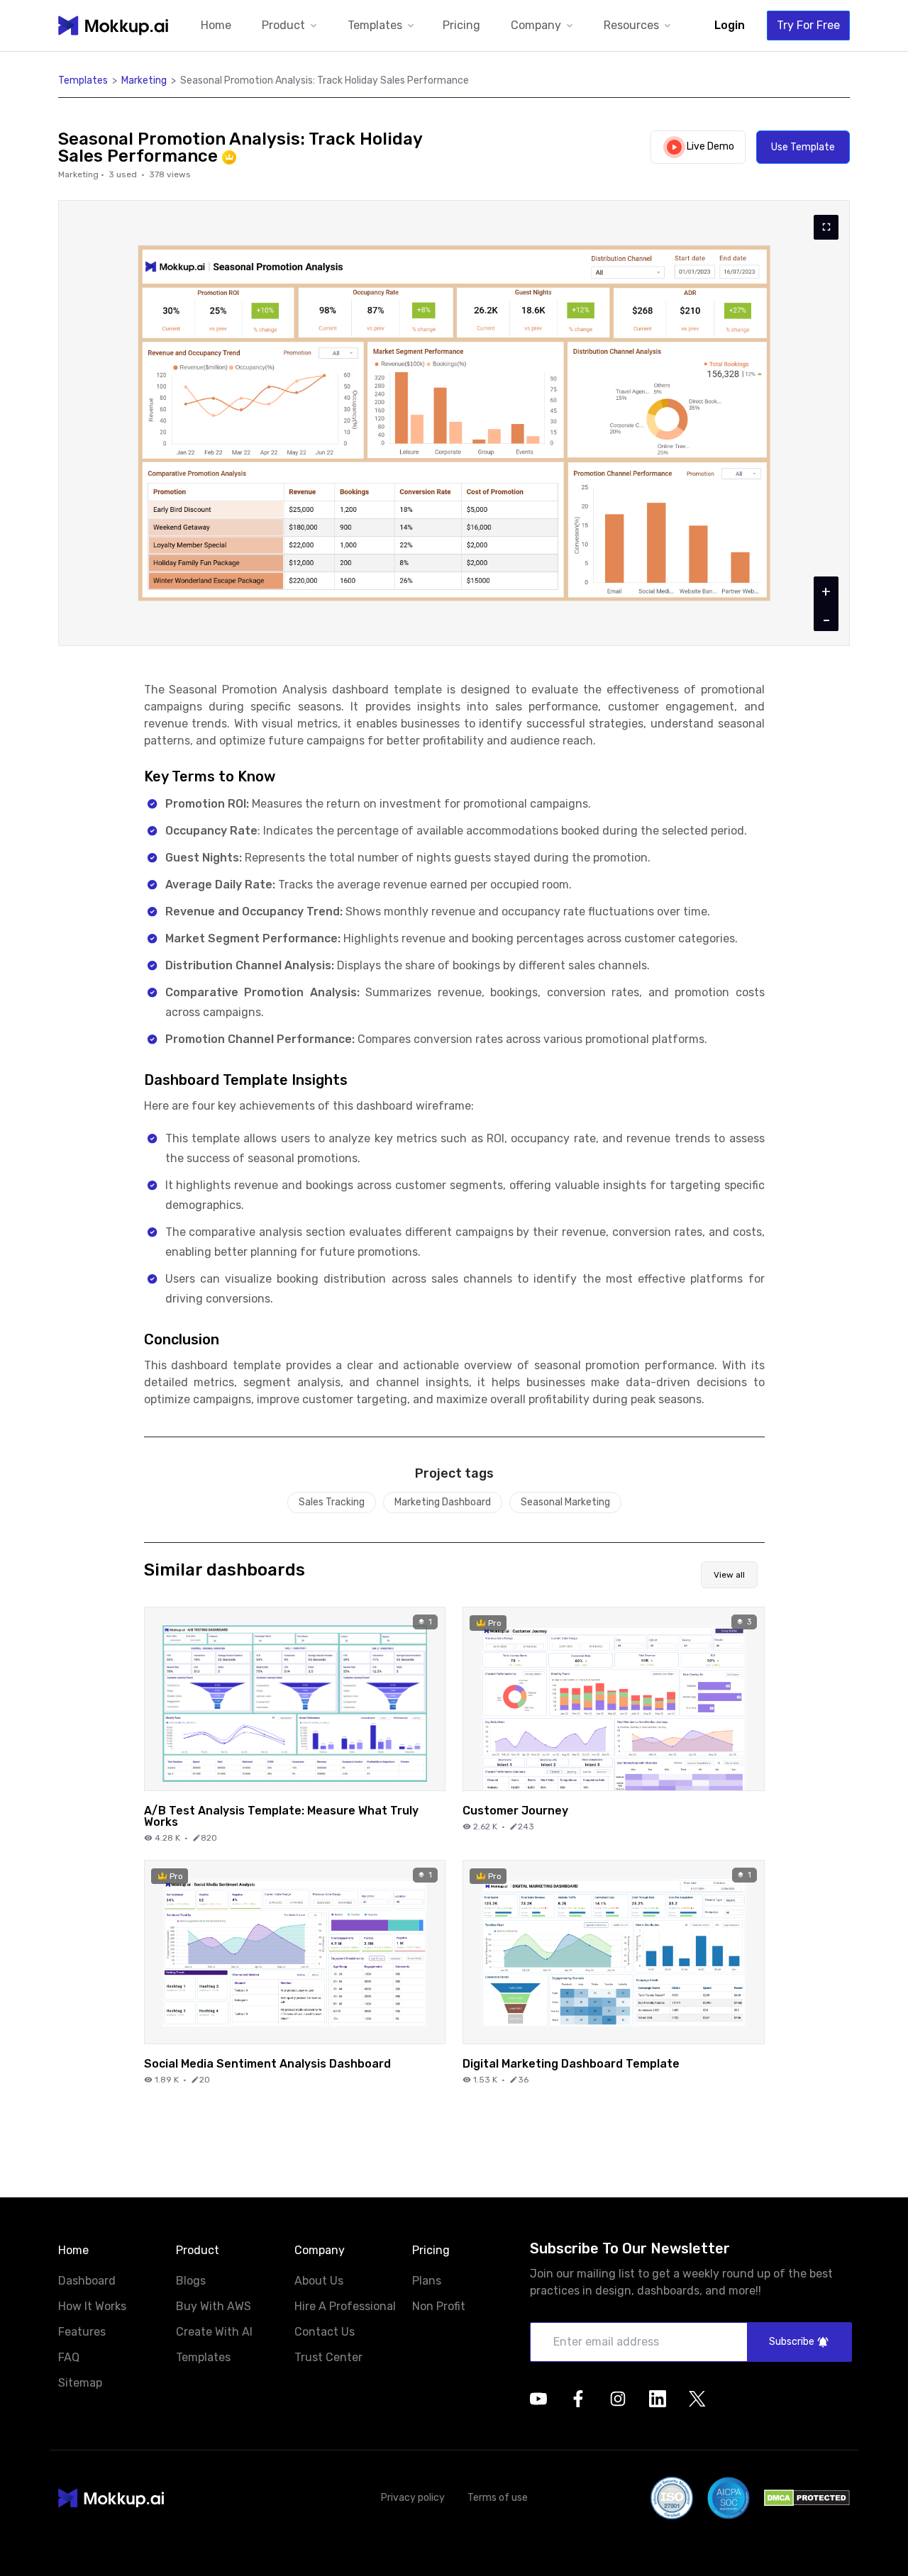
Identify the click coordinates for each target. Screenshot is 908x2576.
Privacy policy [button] (413, 2498)
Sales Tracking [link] (332, 1502)
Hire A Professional (345, 2306)
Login (730, 25)
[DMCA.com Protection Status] (807, 2498)
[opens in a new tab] (538, 2399)
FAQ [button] (69, 2358)
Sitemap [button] (80, 2383)
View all (729, 1575)
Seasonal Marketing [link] (565, 1502)
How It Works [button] (92, 2307)
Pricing (461, 25)
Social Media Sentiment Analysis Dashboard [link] (267, 2063)
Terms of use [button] (498, 2498)
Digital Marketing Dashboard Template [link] (571, 2063)
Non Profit (439, 2306)
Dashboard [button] (87, 2281)
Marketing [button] (144, 80)
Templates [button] (83, 80)
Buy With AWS (214, 2306)
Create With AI (214, 2332)
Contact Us (325, 2332)
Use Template (803, 147)
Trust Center (328, 2357)
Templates (203, 2357)
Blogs (191, 2281)
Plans (427, 2281)
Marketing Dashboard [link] (443, 1502)
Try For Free (808, 25)
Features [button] (82, 2332)
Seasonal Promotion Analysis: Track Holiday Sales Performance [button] (325, 80)
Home (216, 25)
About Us (319, 2281)
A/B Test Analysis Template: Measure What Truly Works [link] (281, 1816)
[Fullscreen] (826, 227)
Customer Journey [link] (515, 1810)
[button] (290, 26)
